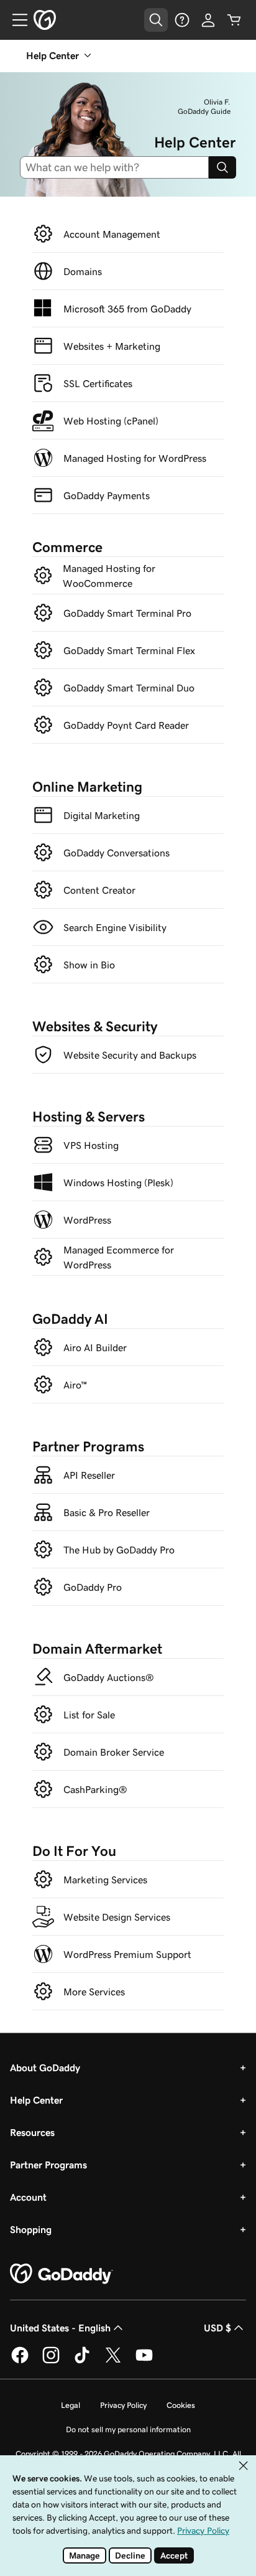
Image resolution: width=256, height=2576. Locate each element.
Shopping (31, 2229)
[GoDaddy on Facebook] (20, 2361)
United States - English (60, 2328)
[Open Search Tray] (156, 20)
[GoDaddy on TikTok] (82, 2361)
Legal (71, 2405)
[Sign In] (208, 20)
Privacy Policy (123, 2405)
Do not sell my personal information (128, 2429)
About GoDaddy (45, 2068)
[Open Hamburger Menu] (15, 20)
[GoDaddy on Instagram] (51, 2361)
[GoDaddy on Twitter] (113, 2361)
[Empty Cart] (234, 20)
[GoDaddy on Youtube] (144, 2361)
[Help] (182, 20)
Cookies (181, 2405)
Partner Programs (48, 2165)
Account (28, 2197)
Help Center (36, 2100)
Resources (32, 2132)
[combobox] (119, 167)
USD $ (217, 2328)
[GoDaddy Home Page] (62, 2274)
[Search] (222, 167)
